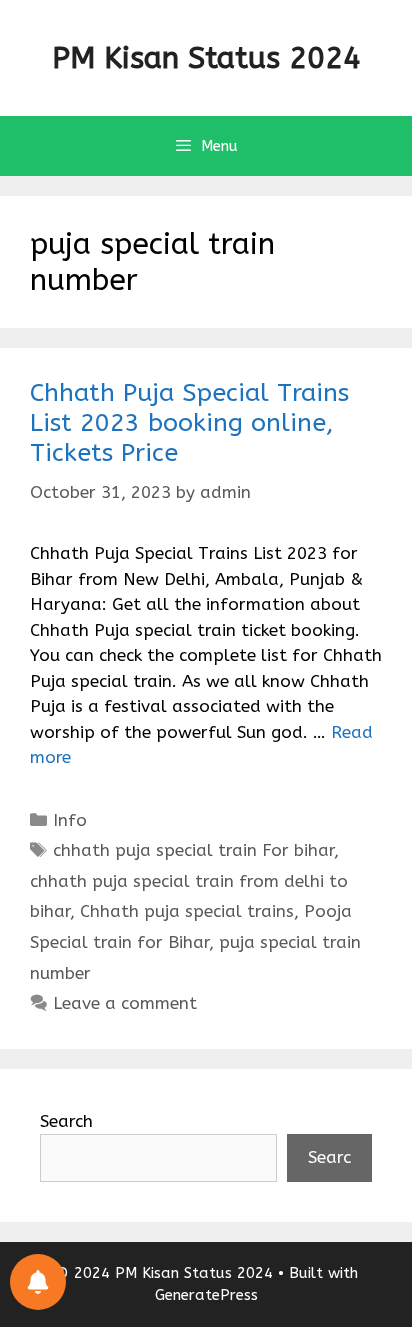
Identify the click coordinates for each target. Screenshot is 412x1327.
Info (70, 820)
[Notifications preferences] (38, 1282)
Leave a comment (125, 1003)
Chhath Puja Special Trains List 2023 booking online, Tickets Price (189, 423)
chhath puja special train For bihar (193, 850)
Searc (329, 1157)
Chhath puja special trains (187, 911)
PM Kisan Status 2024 (206, 58)
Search (66, 1121)
